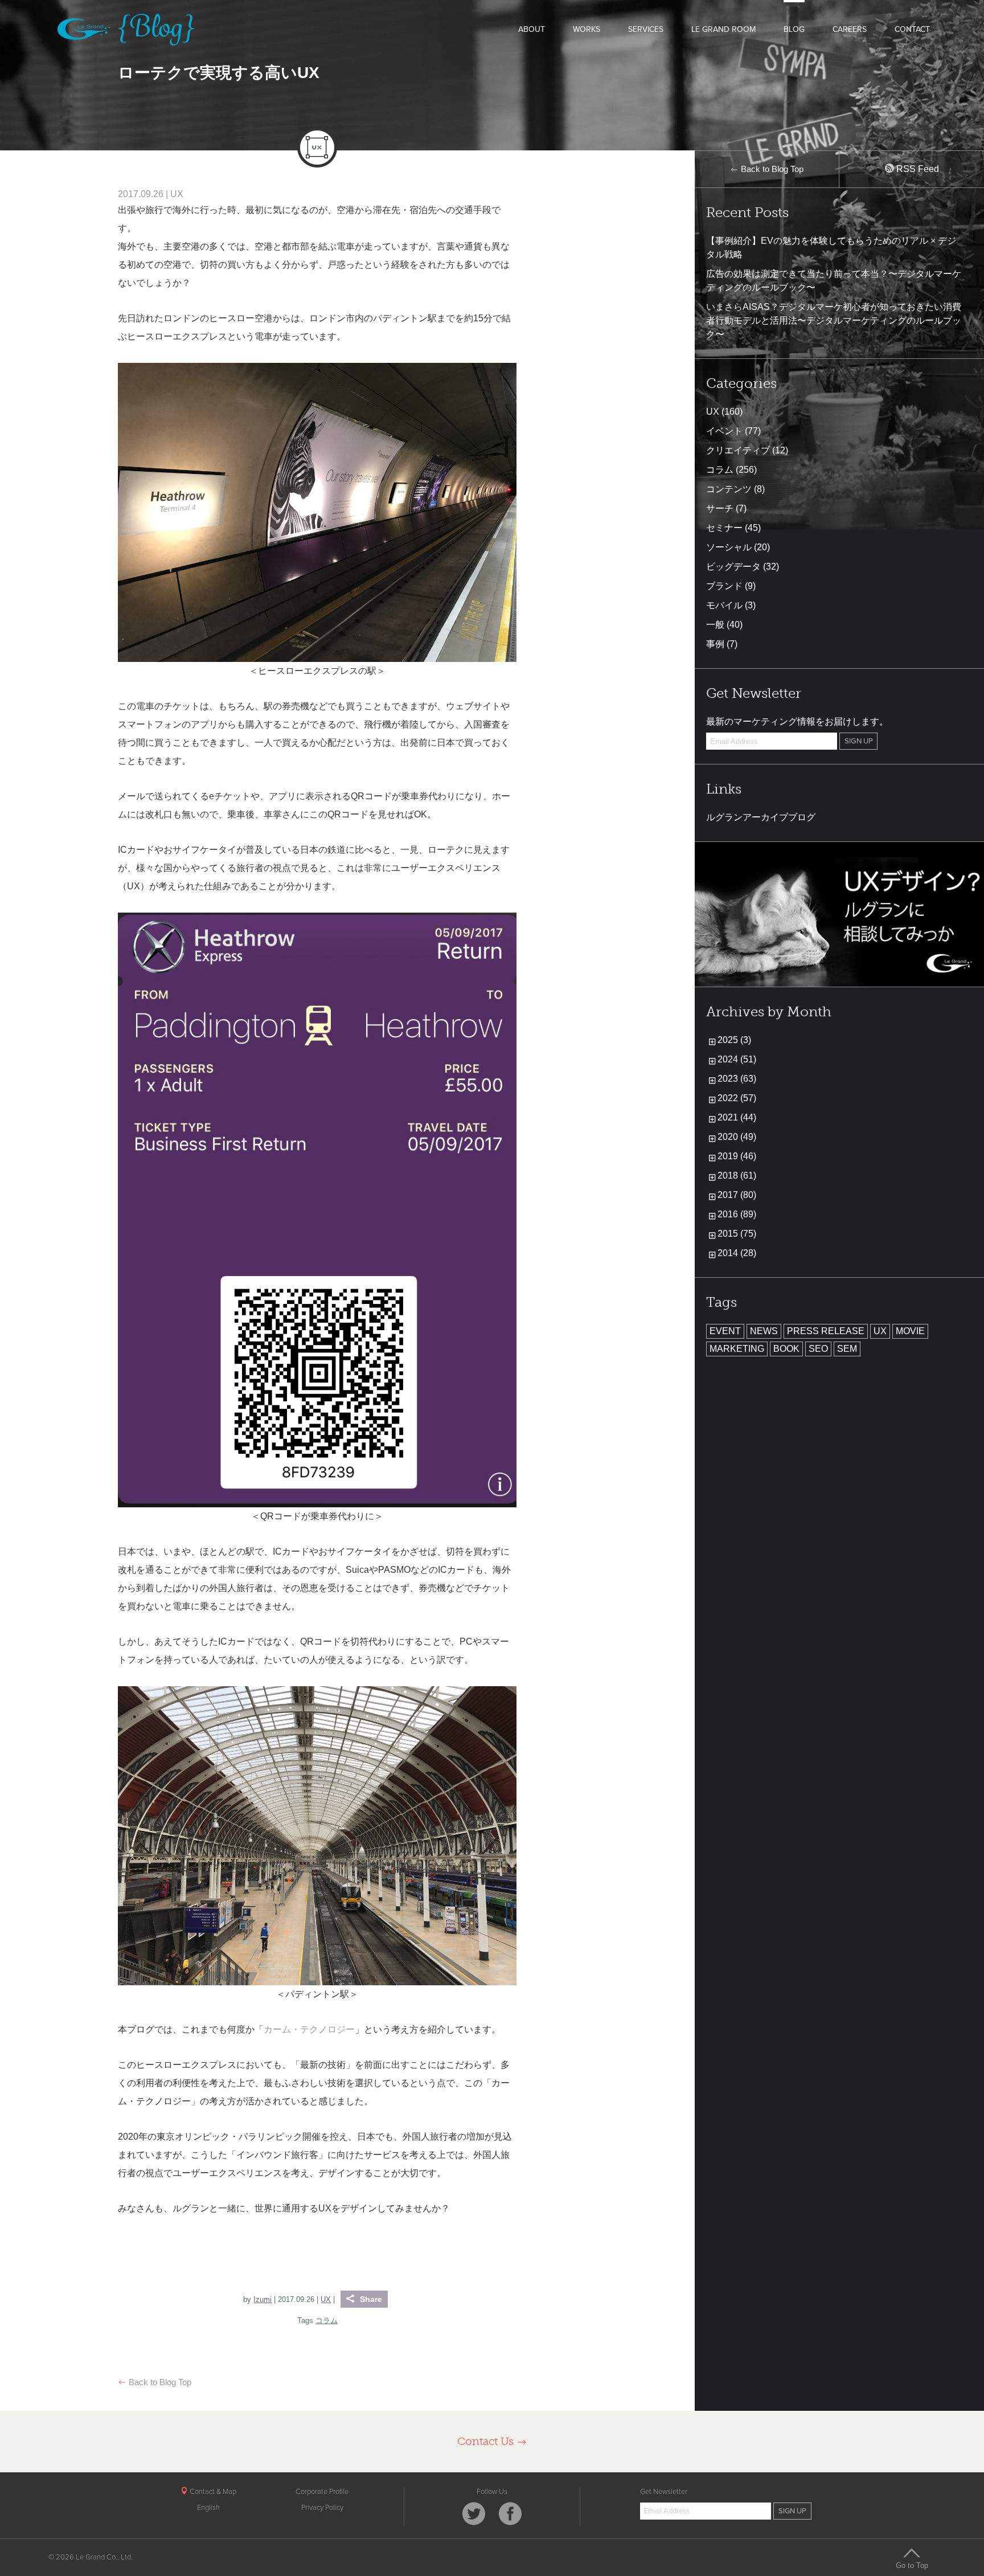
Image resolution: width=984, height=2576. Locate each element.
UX (177, 194)
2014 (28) (737, 1253)
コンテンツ (729, 489)
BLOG (794, 29)
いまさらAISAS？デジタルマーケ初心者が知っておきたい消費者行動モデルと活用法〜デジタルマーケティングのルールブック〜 (834, 320)
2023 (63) (737, 1079)
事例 (715, 644)
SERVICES (646, 29)
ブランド (724, 586)
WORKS (587, 29)
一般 (715, 625)
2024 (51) (737, 1059)
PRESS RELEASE (826, 1331)
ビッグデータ (733, 567)
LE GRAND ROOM (723, 29)
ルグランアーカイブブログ (761, 817)
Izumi (263, 2299)
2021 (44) (737, 1117)
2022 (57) (737, 1098)
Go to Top (912, 2565)
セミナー (724, 528)
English (208, 2508)
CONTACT (912, 29)
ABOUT (532, 29)
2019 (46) (737, 1156)
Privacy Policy (322, 2508)
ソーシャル (729, 547)
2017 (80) (737, 1195)
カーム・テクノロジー (309, 2029)
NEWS (764, 1331)
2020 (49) (737, 1137)
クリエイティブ (738, 450)
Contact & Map (212, 2492)
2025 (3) (734, 1040)
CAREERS (850, 29)
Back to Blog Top (159, 2382)
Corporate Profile (322, 2492)
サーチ (720, 508)
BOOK (786, 1349)
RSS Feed (917, 169)
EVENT (725, 1331)
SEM (847, 1349)
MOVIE (910, 1331)
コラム (327, 2321)
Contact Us (487, 2441)
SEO (818, 1349)
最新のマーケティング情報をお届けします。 (797, 721)
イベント (724, 431)
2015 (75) (737, 1234)
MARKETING (737, 1349)
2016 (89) (737, 1214)
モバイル (724, 605)
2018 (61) (737, 1175)
